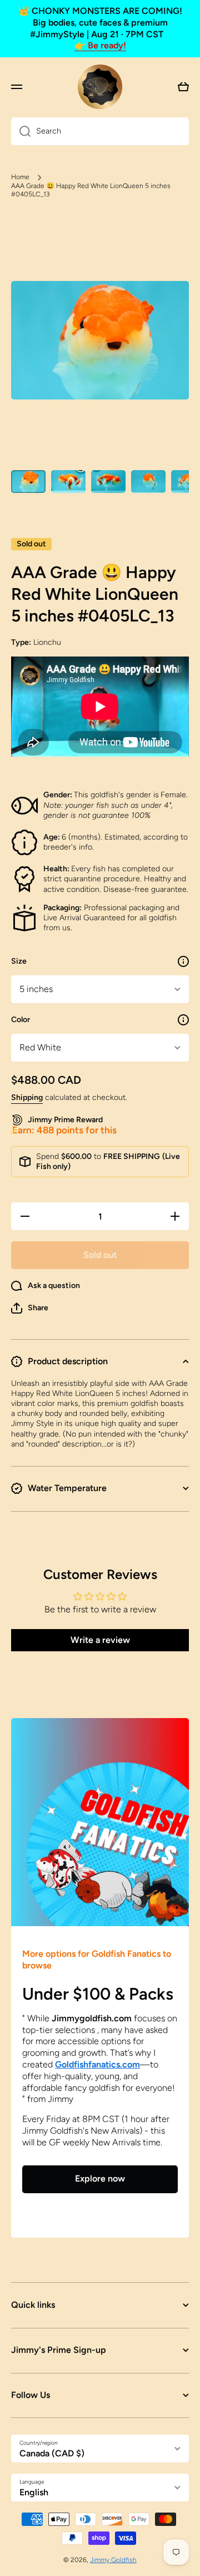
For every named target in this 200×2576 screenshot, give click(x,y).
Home (20, 177)
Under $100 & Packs (98, 1994)
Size (19, 961)
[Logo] (100, 87)
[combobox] (100, 131)
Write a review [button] (100, 1640)
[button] (30, 1308)
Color (21, 1020)
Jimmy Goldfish (113, 2560)
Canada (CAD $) (52, 2453)
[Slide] (183, 961)
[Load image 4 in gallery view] (148, 482)
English (34, 2492)
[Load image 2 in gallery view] (68, 482)
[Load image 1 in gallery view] (28, 482)
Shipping (27, 1097)
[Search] (21, 131)
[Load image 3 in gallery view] (108, 482)
